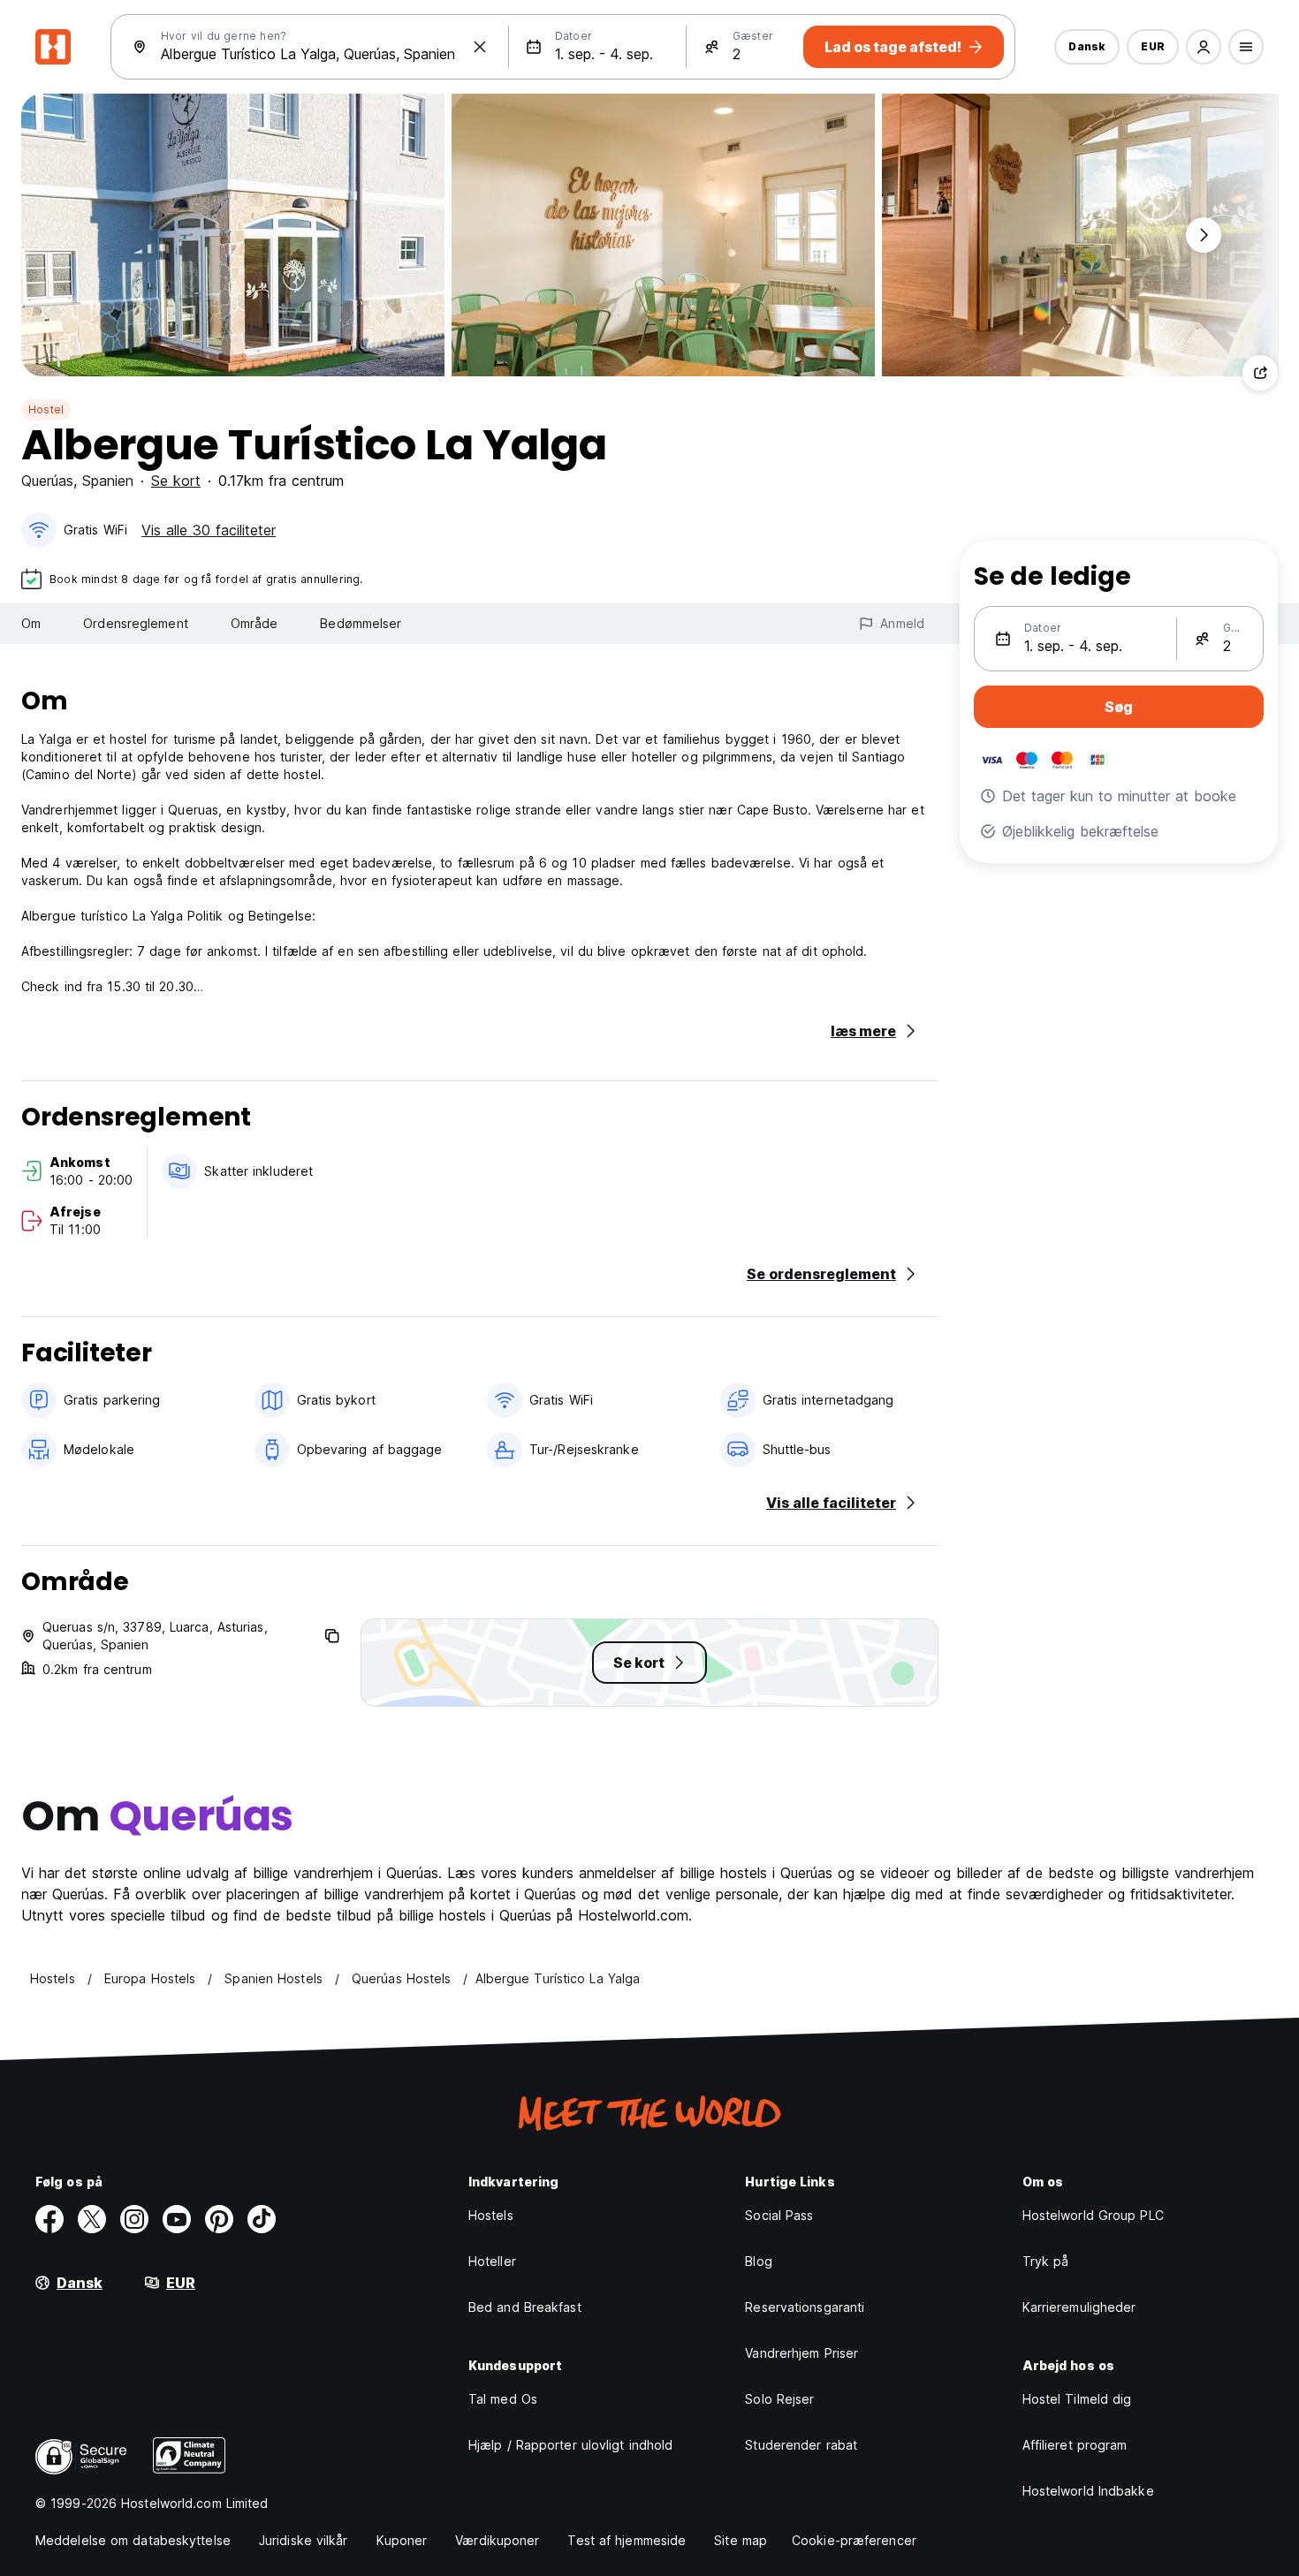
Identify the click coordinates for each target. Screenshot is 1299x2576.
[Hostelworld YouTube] (177, 2219)
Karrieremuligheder (1079, 2307)
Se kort (176, 481)
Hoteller (492, 2261)
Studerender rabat (801, 2445)
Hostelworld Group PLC (1093, 2215)
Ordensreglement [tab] (136, 623)
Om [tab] (31, 623)
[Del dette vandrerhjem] (1260, 373)
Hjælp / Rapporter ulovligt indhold (570, 2445)
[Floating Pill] (1204, 235)
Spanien (108, 481)
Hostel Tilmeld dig (1077, 2399)
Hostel (46, 409)
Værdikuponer (497, 2540)
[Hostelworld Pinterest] (219, 2219)
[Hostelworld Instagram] (134, 2219)
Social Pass (779, 2215)
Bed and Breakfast (525, 2307)
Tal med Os (503, 2399)
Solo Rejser (779, 2399)
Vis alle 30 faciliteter (209, 530)
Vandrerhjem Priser (801, 2353)
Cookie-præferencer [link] (854, 2540)
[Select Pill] (1204, 47)
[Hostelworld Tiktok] (262, 2219)
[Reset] (480, 47)
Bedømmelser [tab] (361, 623)
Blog (758, 2261)
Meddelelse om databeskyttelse (133, 2540)
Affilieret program (1075, 2445)
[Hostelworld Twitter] (92, 2219)
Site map (741, 2540)
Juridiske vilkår (304, 2540)
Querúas (47, 481)
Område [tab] (254, 623)
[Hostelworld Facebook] (49, 2219)
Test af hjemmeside (627, 2540)
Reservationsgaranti (805, 2307)
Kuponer (402, 2540)
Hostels (491, 2215)
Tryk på (1046, 2261)
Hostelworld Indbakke (1088, 2491)
